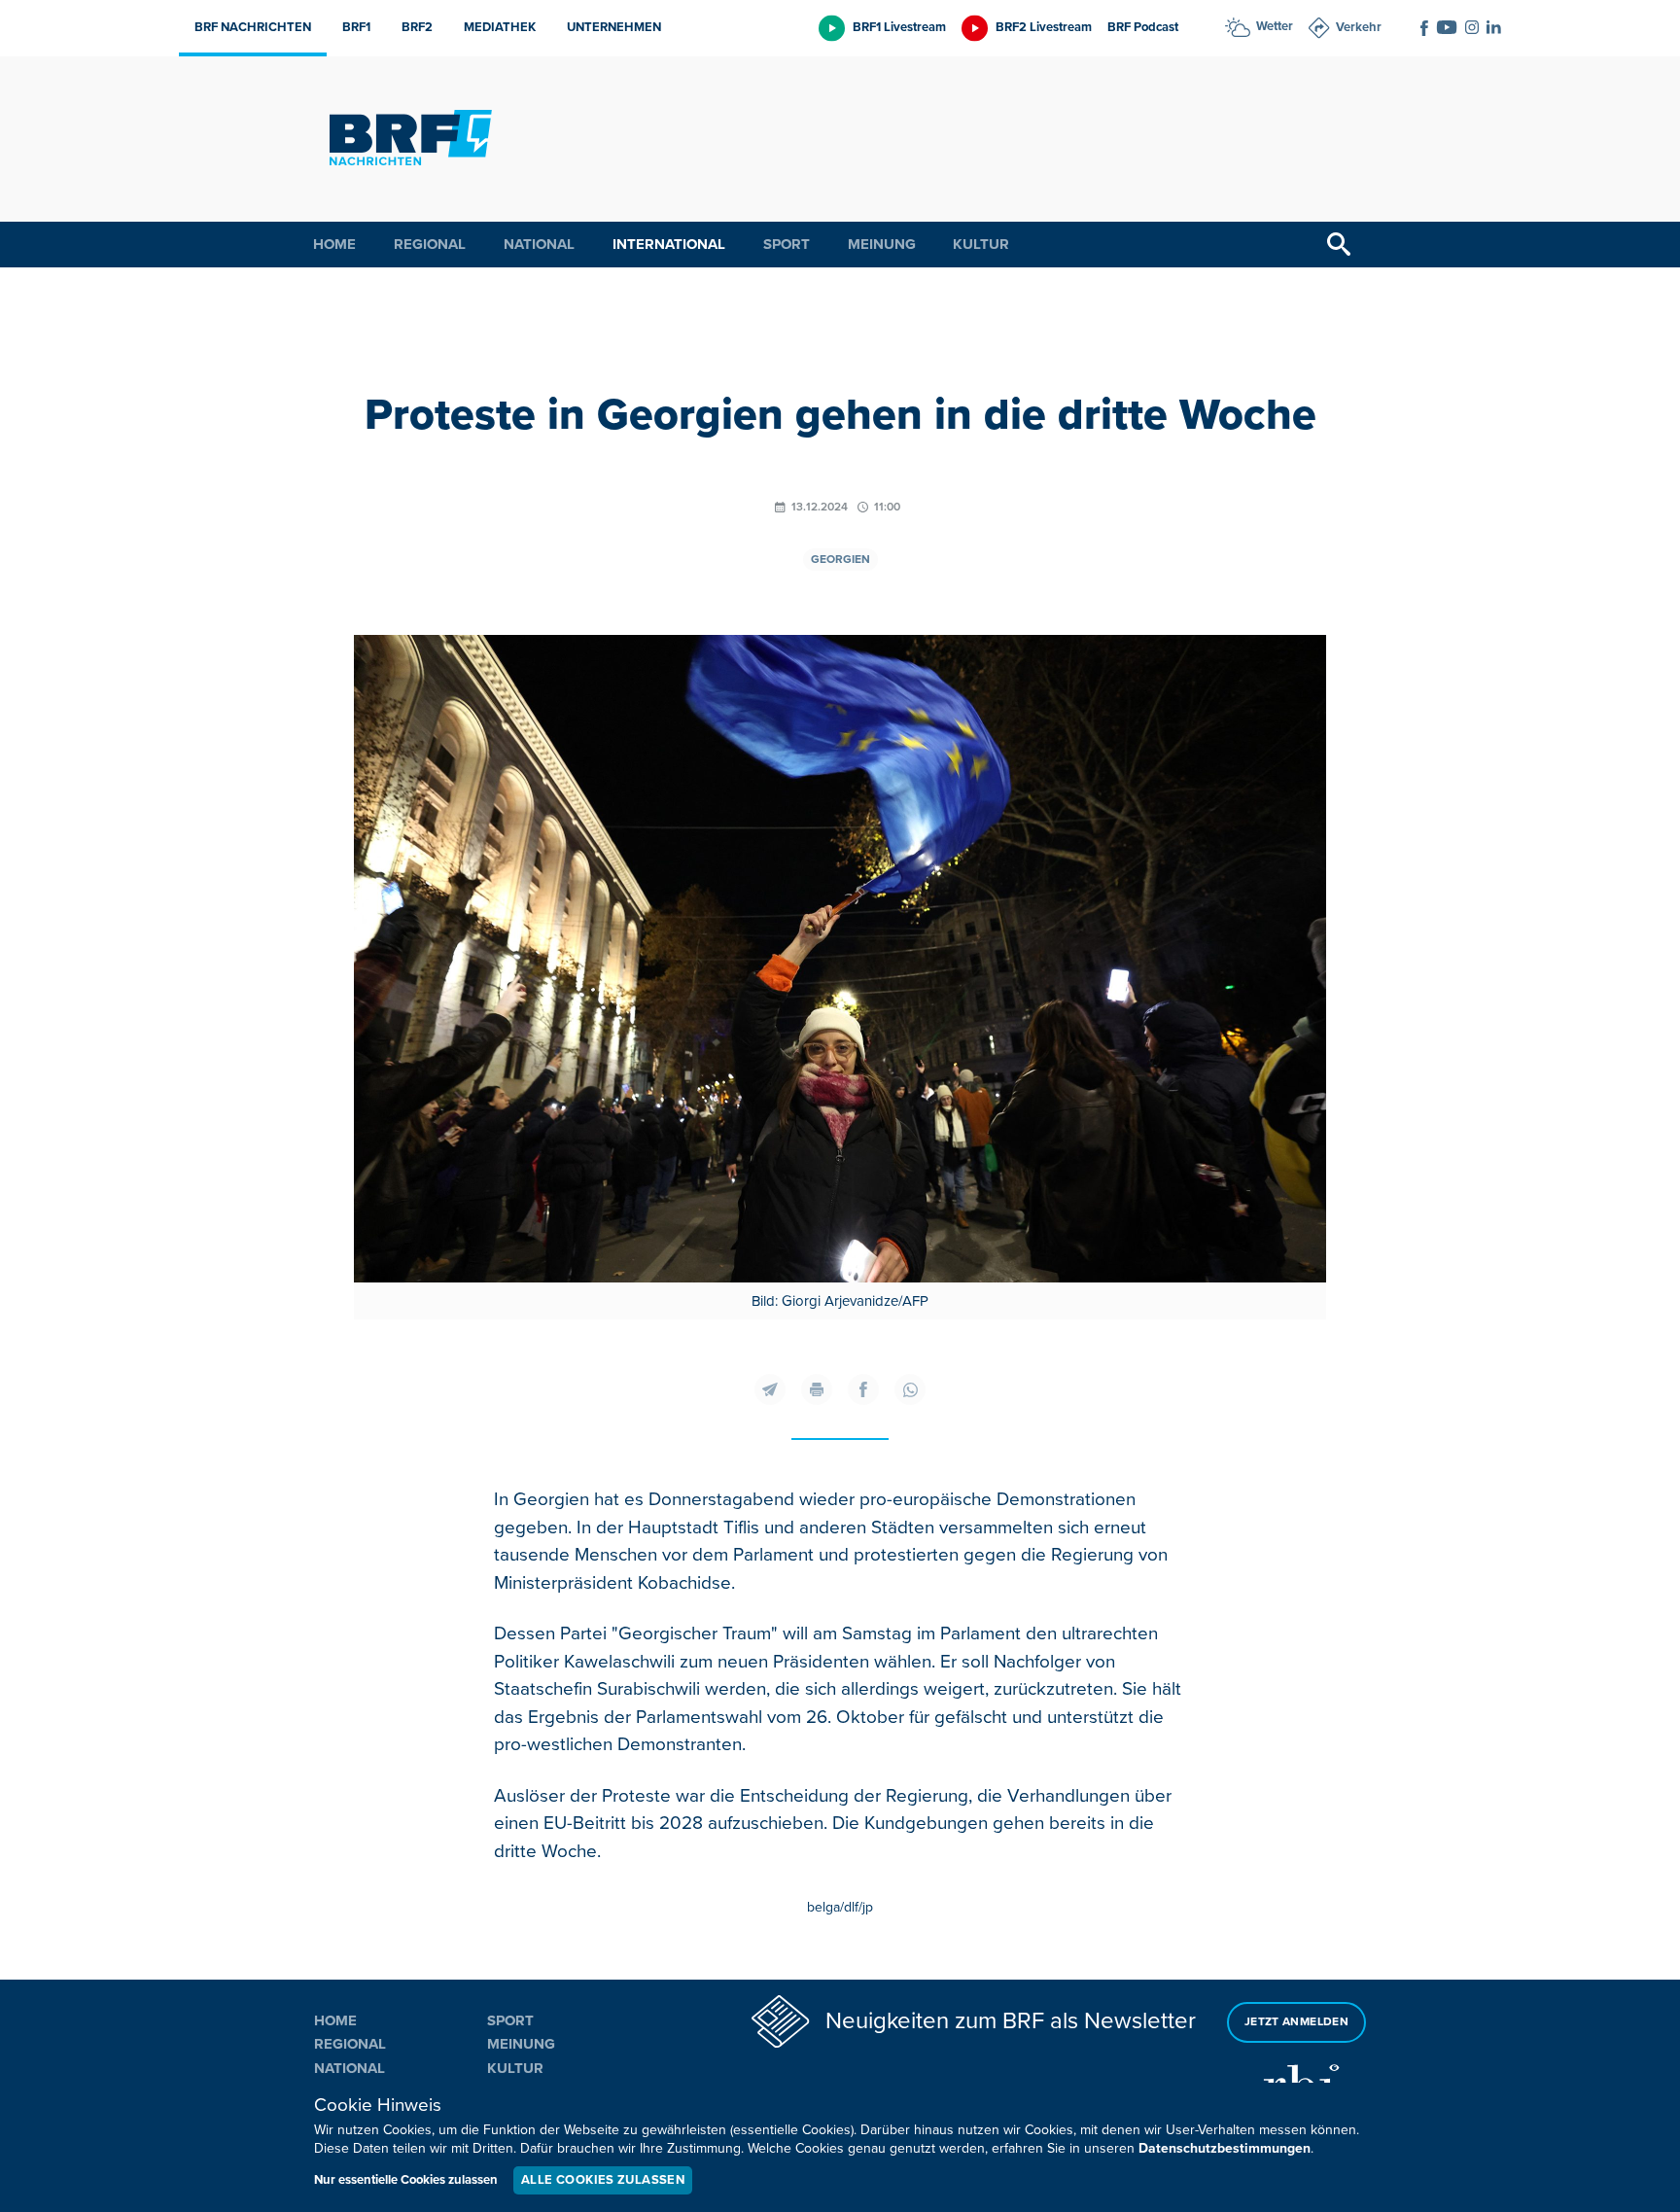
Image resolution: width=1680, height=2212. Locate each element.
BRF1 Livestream (899, 27)
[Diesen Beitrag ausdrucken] (817, 1389)
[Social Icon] (1424, 28)
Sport (787, 244)
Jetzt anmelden (1296, 2022)
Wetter (1275, 26)
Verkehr (1359, 27)
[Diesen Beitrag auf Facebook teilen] (863, 1389)
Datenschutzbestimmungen (1225, 2148)
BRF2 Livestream (1044, 27)
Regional (430, 244)
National (539, 244)
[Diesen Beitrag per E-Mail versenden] (770, 1389)
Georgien (840, 560)
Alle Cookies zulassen (603, 2180)
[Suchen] (1339, 245)
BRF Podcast (1143, 27)
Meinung (882, 244)
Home (334, 244)
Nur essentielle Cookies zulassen (406, 2180)
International (669, 244)
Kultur (981, 244)
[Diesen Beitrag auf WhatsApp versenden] (910, 1389)
